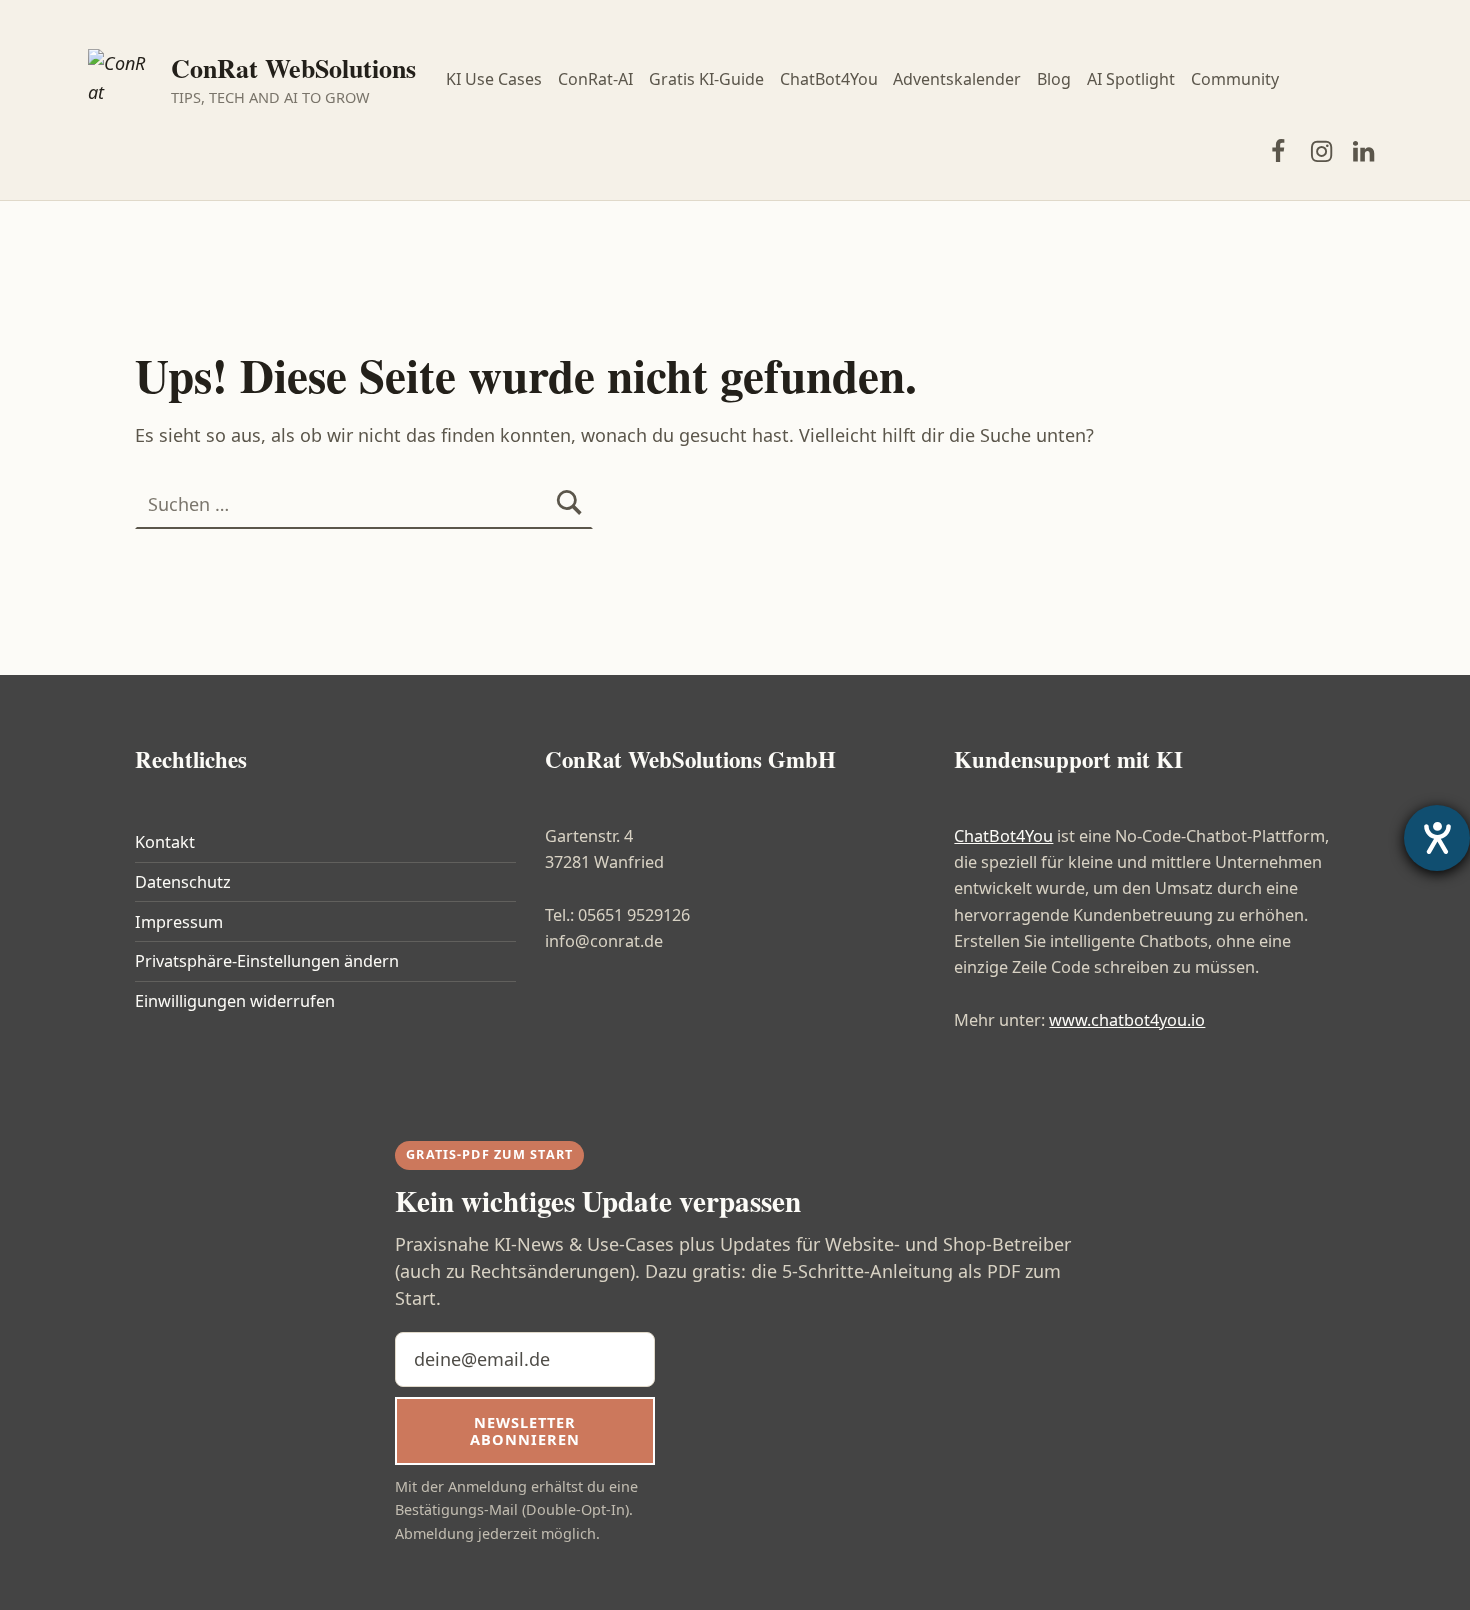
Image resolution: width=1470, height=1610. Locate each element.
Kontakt (165, 842)
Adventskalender (957, 79)
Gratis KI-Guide (706, 79)
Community (1235, 79)
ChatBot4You (829, 79)
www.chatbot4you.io (1127, 1020)
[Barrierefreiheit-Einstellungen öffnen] (1437, 838)
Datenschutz (183, 882)
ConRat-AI (595, 79)
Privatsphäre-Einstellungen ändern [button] (267, 961)
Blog (1054, 79)
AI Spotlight (1131, 79)
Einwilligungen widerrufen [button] (235, 1001)
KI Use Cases (494, 79)
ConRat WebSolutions (293, 68)
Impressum (179, 922)
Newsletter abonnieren (524, 1430)
